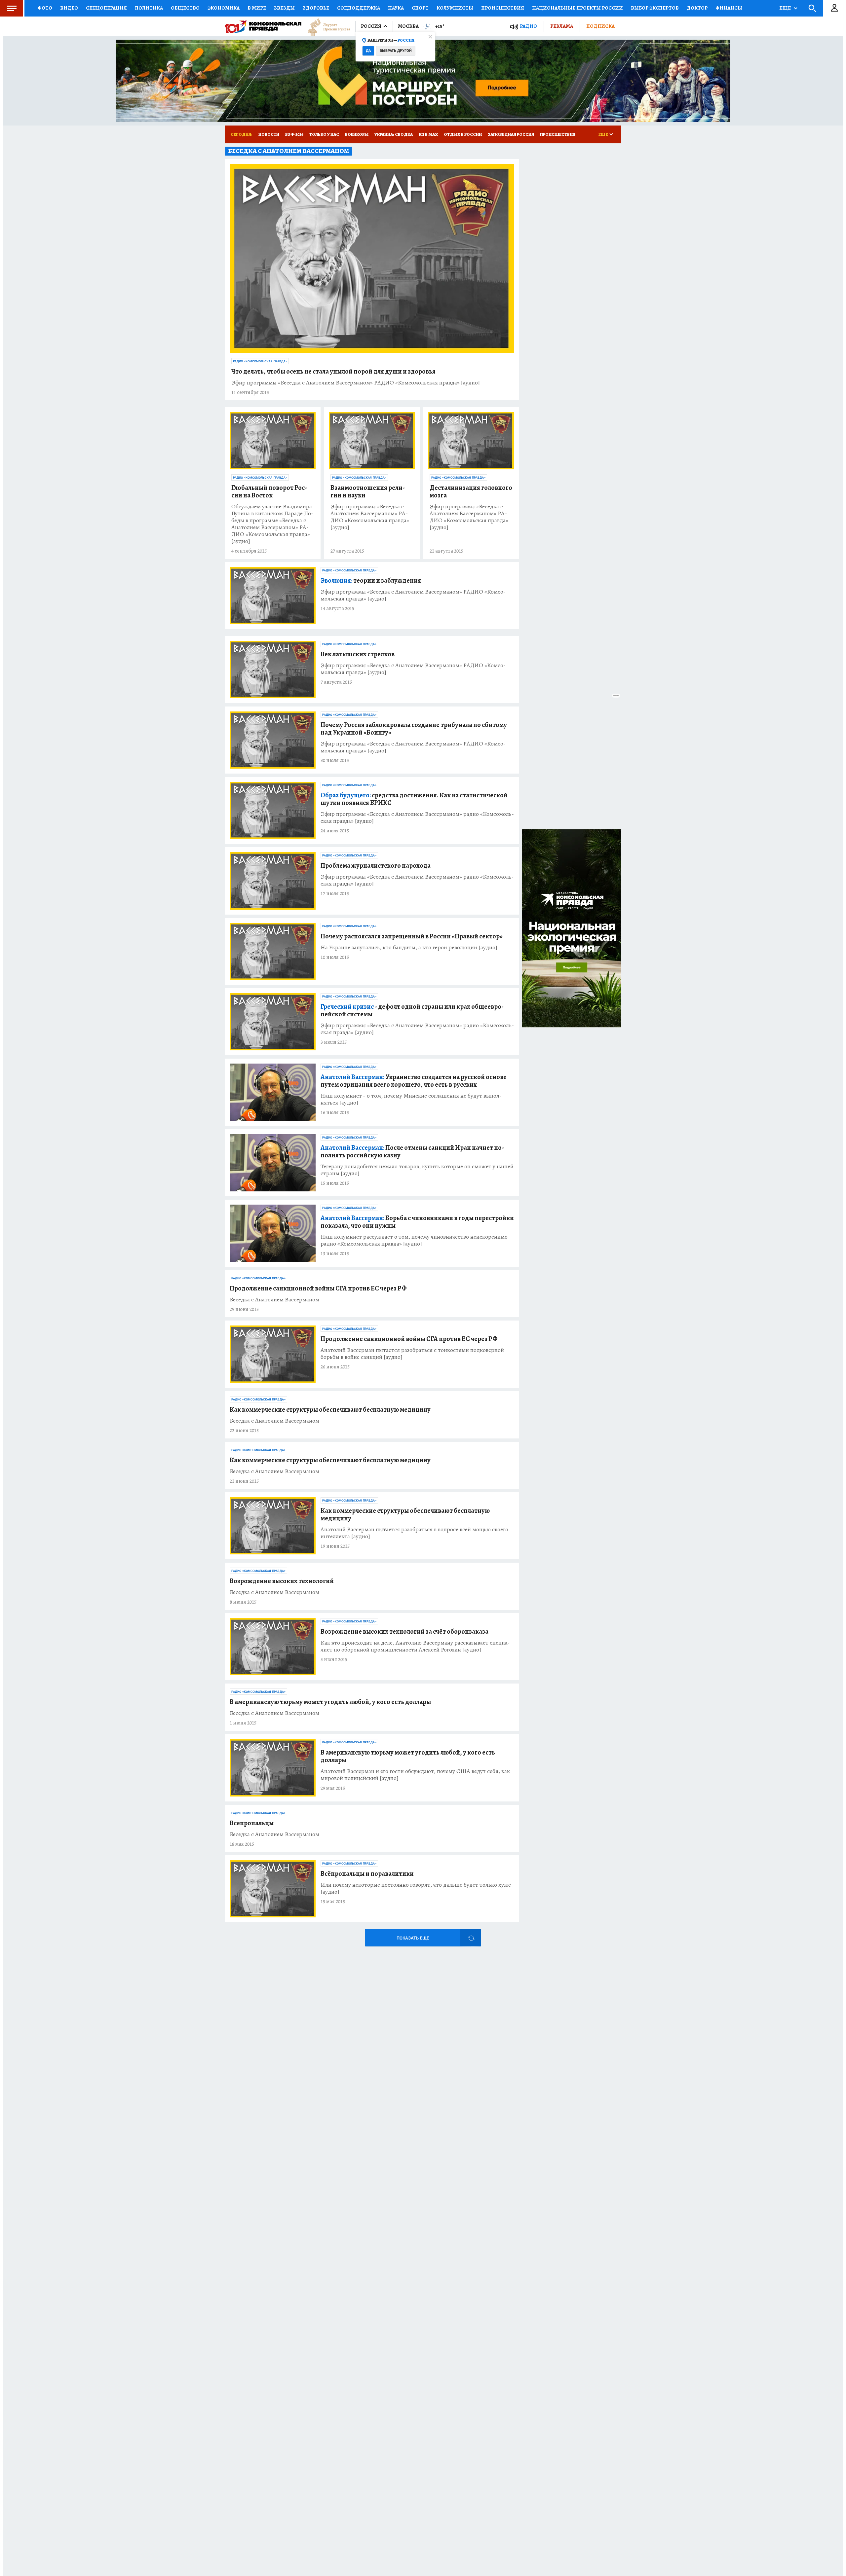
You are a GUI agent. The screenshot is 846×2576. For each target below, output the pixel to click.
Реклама (562, 26)
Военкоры (357, 134)
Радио (528, 26)
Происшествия (503, 8)
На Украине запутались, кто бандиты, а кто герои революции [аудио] (409, 947)
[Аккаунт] (834, 8)
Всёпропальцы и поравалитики (367, 1874)
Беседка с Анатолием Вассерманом (274, 1300)
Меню (12, 8)
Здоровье (316, 8)
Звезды (284, 8)
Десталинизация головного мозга (471, 491)
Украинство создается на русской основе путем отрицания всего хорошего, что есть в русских (414, 1081)
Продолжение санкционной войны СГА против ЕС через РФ (318, 1288)
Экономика (224, 8)
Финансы (729, 8)
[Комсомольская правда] (263, 26)
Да (368, 51)
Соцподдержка (359, 8)
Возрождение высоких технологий (282, 1581)
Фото (45, 8)
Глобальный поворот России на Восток (269, 491)
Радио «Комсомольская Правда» (260, 361)
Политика (149, 8)
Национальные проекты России (577, 8)
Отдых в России (463, 134)
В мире (257, 8)
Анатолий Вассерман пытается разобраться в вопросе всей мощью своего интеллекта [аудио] (414, 1533)
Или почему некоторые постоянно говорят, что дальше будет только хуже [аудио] (416, 1888)
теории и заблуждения (371, 581)
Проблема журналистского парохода (376, 866)
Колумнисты (455, 8)
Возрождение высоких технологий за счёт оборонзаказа (404, 1632)
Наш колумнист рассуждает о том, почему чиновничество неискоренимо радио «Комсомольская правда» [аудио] (414, 1240)
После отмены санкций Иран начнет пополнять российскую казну (412, 1151)
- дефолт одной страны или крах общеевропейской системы (412, 1010)
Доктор (697, 8)
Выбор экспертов (655, 8)
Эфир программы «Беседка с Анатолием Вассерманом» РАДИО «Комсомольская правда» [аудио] (356, 383)
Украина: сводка (394, 134)
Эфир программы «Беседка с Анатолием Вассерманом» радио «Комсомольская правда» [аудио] (417, 817)
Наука (396, 8)
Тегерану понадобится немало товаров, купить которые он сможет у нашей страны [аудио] (417, 1170)
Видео (69, 8)
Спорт (420, 8)
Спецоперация (106, 8)
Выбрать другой (396, 51)
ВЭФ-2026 (294, 134)
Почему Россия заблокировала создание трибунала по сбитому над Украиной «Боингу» (414, 729)
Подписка (600, 26)
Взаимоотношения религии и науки (368, 491)
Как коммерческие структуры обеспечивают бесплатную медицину (330, 1410)
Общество (185, 8)
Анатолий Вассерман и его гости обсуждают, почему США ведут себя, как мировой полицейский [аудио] (415, 1775)
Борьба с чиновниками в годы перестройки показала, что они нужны (417, 1222)
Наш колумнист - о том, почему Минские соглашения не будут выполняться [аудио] (411, 1099)
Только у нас (324, 134)
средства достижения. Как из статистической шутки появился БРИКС (414, 799)
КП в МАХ (428, 134)
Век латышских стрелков (358, 654)
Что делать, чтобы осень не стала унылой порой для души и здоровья (333, 371)
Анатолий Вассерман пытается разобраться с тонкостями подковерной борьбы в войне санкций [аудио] (412, 1354)
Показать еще (413, 1938)
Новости (269, 134)
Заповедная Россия (511, 134)
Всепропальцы (252, 1823)
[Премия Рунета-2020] (326, 27)
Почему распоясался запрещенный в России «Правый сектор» (412, 936)
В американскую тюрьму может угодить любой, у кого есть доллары (330, 1702)
